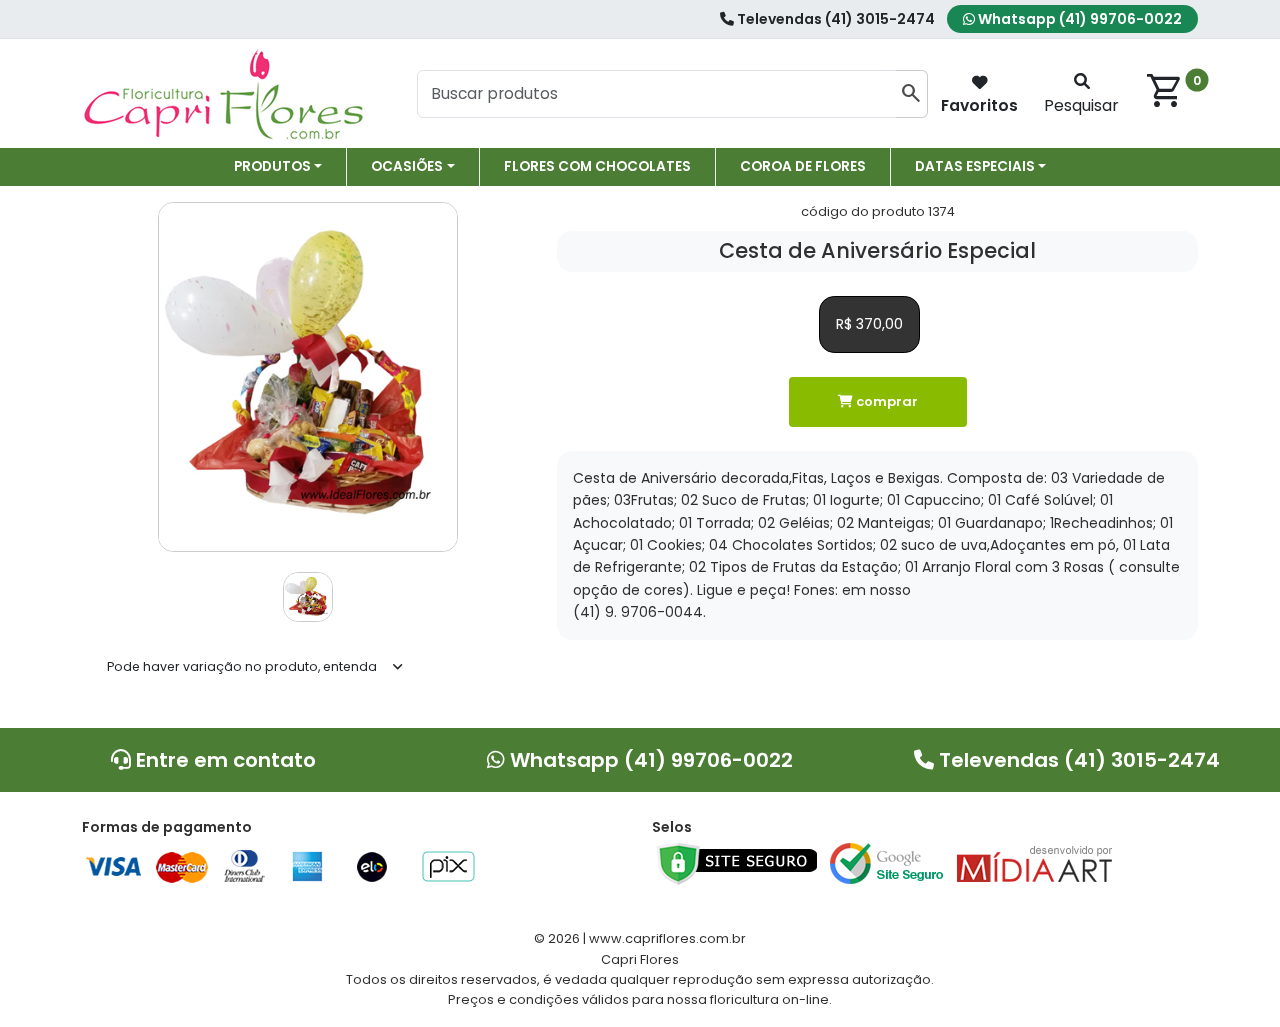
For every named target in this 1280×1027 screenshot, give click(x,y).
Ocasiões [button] (407, 166)
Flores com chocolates (597, 166)
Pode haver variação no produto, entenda (242, 666)
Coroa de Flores (803, 166)
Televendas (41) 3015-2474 (834, 19)
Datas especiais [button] (975, 166)
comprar (885, 401)
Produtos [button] (272, 166)
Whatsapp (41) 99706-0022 (1078, 19)
